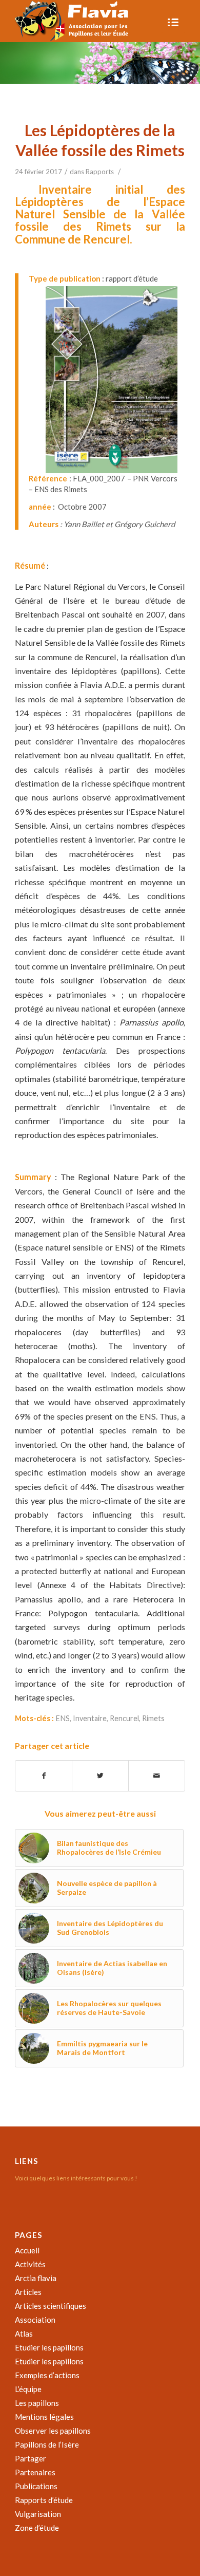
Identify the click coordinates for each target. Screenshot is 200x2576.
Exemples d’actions (47, 2375)
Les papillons (37, 2403)
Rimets (153, 1718)
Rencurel (124, 1718)
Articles (28, 2292)
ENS (63, 1718)
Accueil (27, 2250)
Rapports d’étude (44, 2500)
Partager (31, 2458)
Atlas (24, 2334)
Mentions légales (44, 2417)
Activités (30, 2264)
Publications (36, 2486)
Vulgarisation (38, 2514)
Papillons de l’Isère (47, 2444)
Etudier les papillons (49, 2347)
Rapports (100, 172)
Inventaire (90, 1718)
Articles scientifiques (51, 2306)
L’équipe (28, 2389)
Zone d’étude (37, 2528)
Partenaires (35, 2472)
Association (35, 2320)
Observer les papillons (53, 2431)
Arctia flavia (36, 2278)
